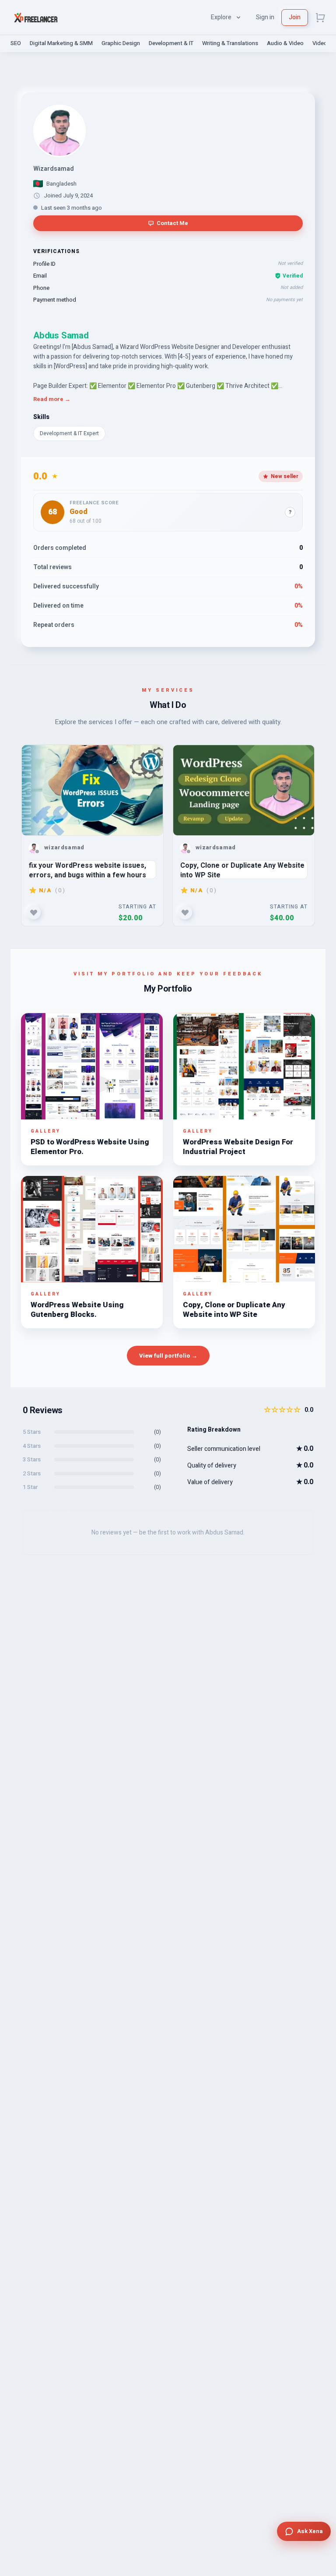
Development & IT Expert (69, 433)
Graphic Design (121, 43)
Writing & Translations (230, 43)
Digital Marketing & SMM (61, 43)
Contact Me (172, 223)
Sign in (265, 17)
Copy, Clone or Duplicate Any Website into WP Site (242, 870)
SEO (16, 43)
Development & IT (171, 43)
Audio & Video (285, 43)
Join (295, 17)
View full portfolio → (168, 1356)
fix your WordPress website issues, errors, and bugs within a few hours (87, 870)
